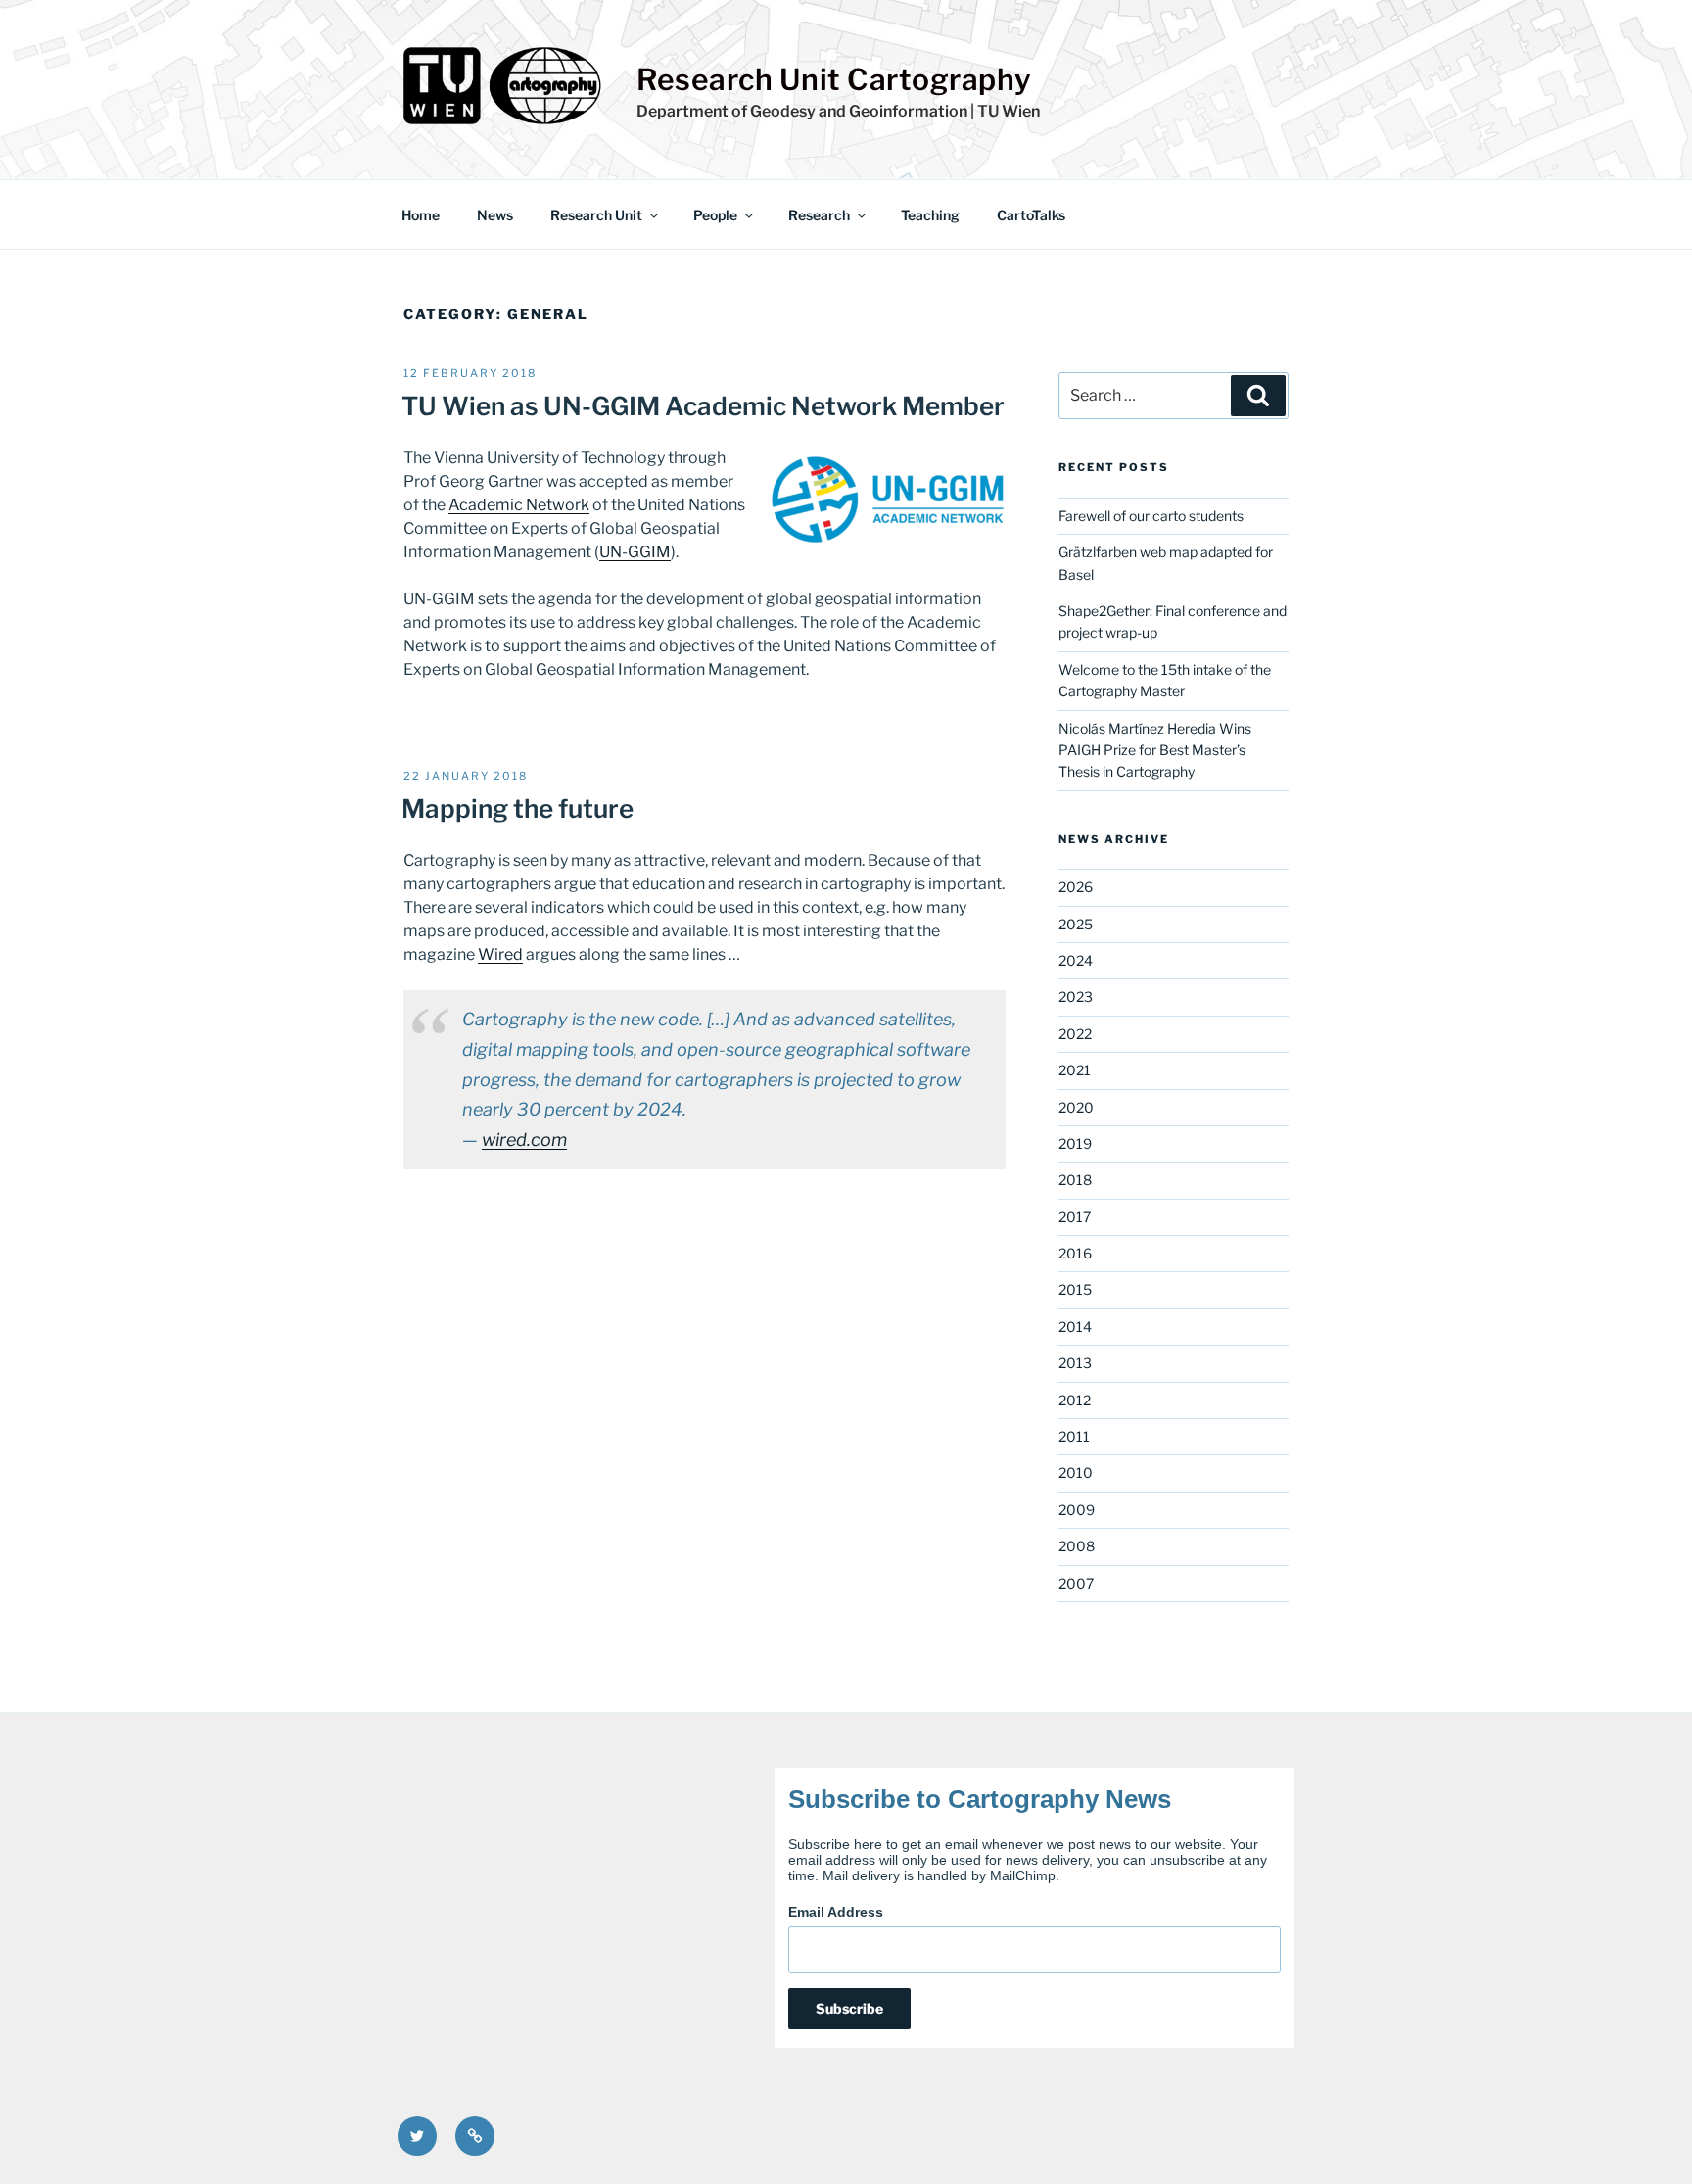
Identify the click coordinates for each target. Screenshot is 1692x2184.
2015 (1075, 1289)
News (495, 215)
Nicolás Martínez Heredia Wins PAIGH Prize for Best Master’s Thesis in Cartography (1155, 750)
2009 (1077, 1510)
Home (421, 215)
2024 (1076, 960)
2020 (1076, 1107)
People (715, 215)
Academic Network (519, 505)
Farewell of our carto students (1151, 516)
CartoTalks (1031, 215)
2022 (1075, 1034)
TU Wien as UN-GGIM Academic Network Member (703, 406)
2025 (1076, 924)
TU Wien (1009, 111)
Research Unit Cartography (834, 79)
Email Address (836, 1912)
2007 (1076, 1583)
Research (819, 215)
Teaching (930, 215)
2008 (1077, 1546)
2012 (1075, 1400)
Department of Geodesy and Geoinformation (802, 111)
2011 (1074, 1436)
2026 (1076, 887)
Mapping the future (517, 808)
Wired (500, 954)
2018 (1075, 1180)
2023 (1076, 997)
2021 (1075, 1070)
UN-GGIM (635, 552)
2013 (1075, 1363)
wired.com (524, 1139)
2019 (1075, 1143)
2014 (1075, 1327)
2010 (1076, 1472)
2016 (1075, 1253)
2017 (1075, 1217)
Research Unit (596, 215)
